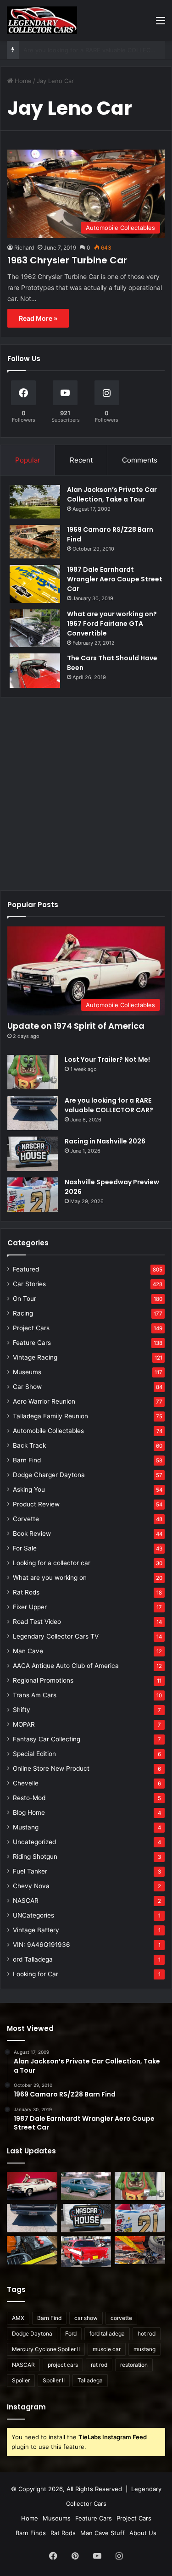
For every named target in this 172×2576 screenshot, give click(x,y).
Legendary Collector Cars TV (56, 1636)
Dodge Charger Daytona (49, 1475)
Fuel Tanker (30, 1871)
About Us (143, 2533)
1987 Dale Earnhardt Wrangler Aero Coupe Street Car (115, 579)
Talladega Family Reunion (50, 1416)
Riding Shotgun (35, 1857)
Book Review (32, 1533)
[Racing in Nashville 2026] (33, 1154)
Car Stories (29, 1284)
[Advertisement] (86, 790)
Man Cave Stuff (103, 2533)
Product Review (36, 1504)
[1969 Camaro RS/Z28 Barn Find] (35, 542)
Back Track (29, 1445)
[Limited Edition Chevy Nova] (86, 2186)
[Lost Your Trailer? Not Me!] (33, 1072)
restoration (134, 2365)
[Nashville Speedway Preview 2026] (33, 1195)
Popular (28, 460)
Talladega (90, 2380)
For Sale (25, 1548)
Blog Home (29, 1812)
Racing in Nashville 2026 (58, 50)
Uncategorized (34, 1842)
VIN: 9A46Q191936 (42, 1945)
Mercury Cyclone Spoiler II (46, 2349)
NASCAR (26, 1901)
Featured (26, 1269)
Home (22, 81)
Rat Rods (26, 1592)
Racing (23, 1313)
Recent (81, 460)
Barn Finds (31, 2533)
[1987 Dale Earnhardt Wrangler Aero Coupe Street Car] (35, 584)
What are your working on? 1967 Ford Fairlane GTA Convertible (112, 624)
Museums (27, 1372)
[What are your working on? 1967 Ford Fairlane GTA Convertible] (35, 628)
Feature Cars (32, 1343)
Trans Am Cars (35, 1695)
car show (86, 2318)
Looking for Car (36, 1974)
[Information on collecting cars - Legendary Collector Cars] (42, 20)
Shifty (22, 1710)
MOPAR (24, 1724)
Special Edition (34, 1754)
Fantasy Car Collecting (47, 1739)
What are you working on (50, 1578)
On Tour (25, 1299)
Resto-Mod (29, 1798)
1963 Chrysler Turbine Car (67, 260)
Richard (24, 248)
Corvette (26, 1519)
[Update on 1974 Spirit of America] (32, 2186)
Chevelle (26, 1783)
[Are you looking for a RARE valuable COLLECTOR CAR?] (33, 1113)
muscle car (107, 2349)
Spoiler (21, 2380)
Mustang (26, 1827)
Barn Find (27, 1460)
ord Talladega (33, 1959)
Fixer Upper (30, 1607)
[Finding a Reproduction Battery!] (32, 2250)
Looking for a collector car (52, 1563)
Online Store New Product (51, 1768)
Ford (71, 2333)
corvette (121, 2318)
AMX (18, 2318)
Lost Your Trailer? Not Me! (107, 1059)
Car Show (27, 1387)
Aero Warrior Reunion (44, 1401)
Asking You (29, 1489)
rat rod (99, 2365)
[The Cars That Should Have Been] (35, 671)
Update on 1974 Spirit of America (76, 1026)
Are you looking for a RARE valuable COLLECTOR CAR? (109, 1105)
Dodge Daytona (32, 2333)
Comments (140, 460)
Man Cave (28, 1651)
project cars (63, 2365)
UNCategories (33, 1915)
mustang (144, 2349)
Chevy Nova (31, 1886)
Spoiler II (54, 2380)
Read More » (38, 318)
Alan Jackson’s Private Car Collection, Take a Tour (112, 494)
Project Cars (31, 1328)
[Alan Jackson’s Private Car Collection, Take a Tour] (35, 502)
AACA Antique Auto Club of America (66, 1666)
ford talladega (107, 2333)
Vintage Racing (35, 1357)
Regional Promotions (43, 1680)
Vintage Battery (36, 1930)
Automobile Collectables (48, 1431)
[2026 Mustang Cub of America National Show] (140, 2250)
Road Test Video (37, 1622)
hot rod (147, 2333)
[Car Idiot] (86, 2252)
